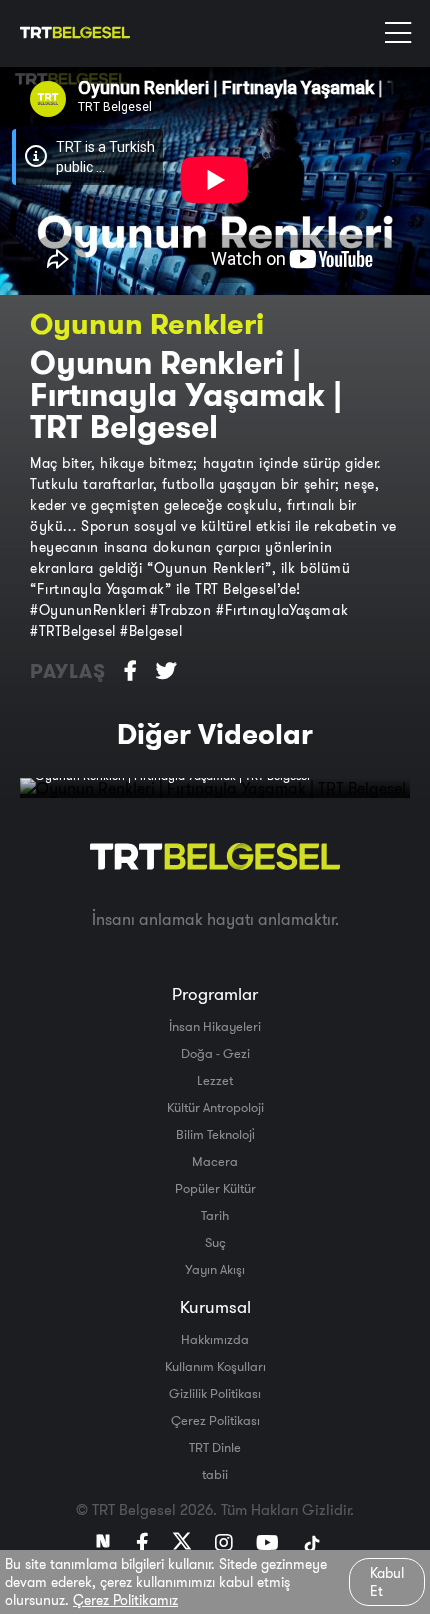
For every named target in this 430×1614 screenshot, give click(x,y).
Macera (215, 1161)
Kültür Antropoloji (215, 1107)
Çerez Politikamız (125, 1600)
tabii (215, 1474)
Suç (215, 1242)
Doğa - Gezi (215, 1053)
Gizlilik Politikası (215, 1393)
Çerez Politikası (215, 1420)
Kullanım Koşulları (215, 1366)
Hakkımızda (215, 1339)
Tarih (215, 1215)
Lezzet (215, 1080)
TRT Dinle (215, 1447)
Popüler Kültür (215, 1188)
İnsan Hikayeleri (215, 1026)
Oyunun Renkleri (147, 323)
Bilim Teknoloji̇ (215, 1134)
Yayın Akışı (215, 1269)
